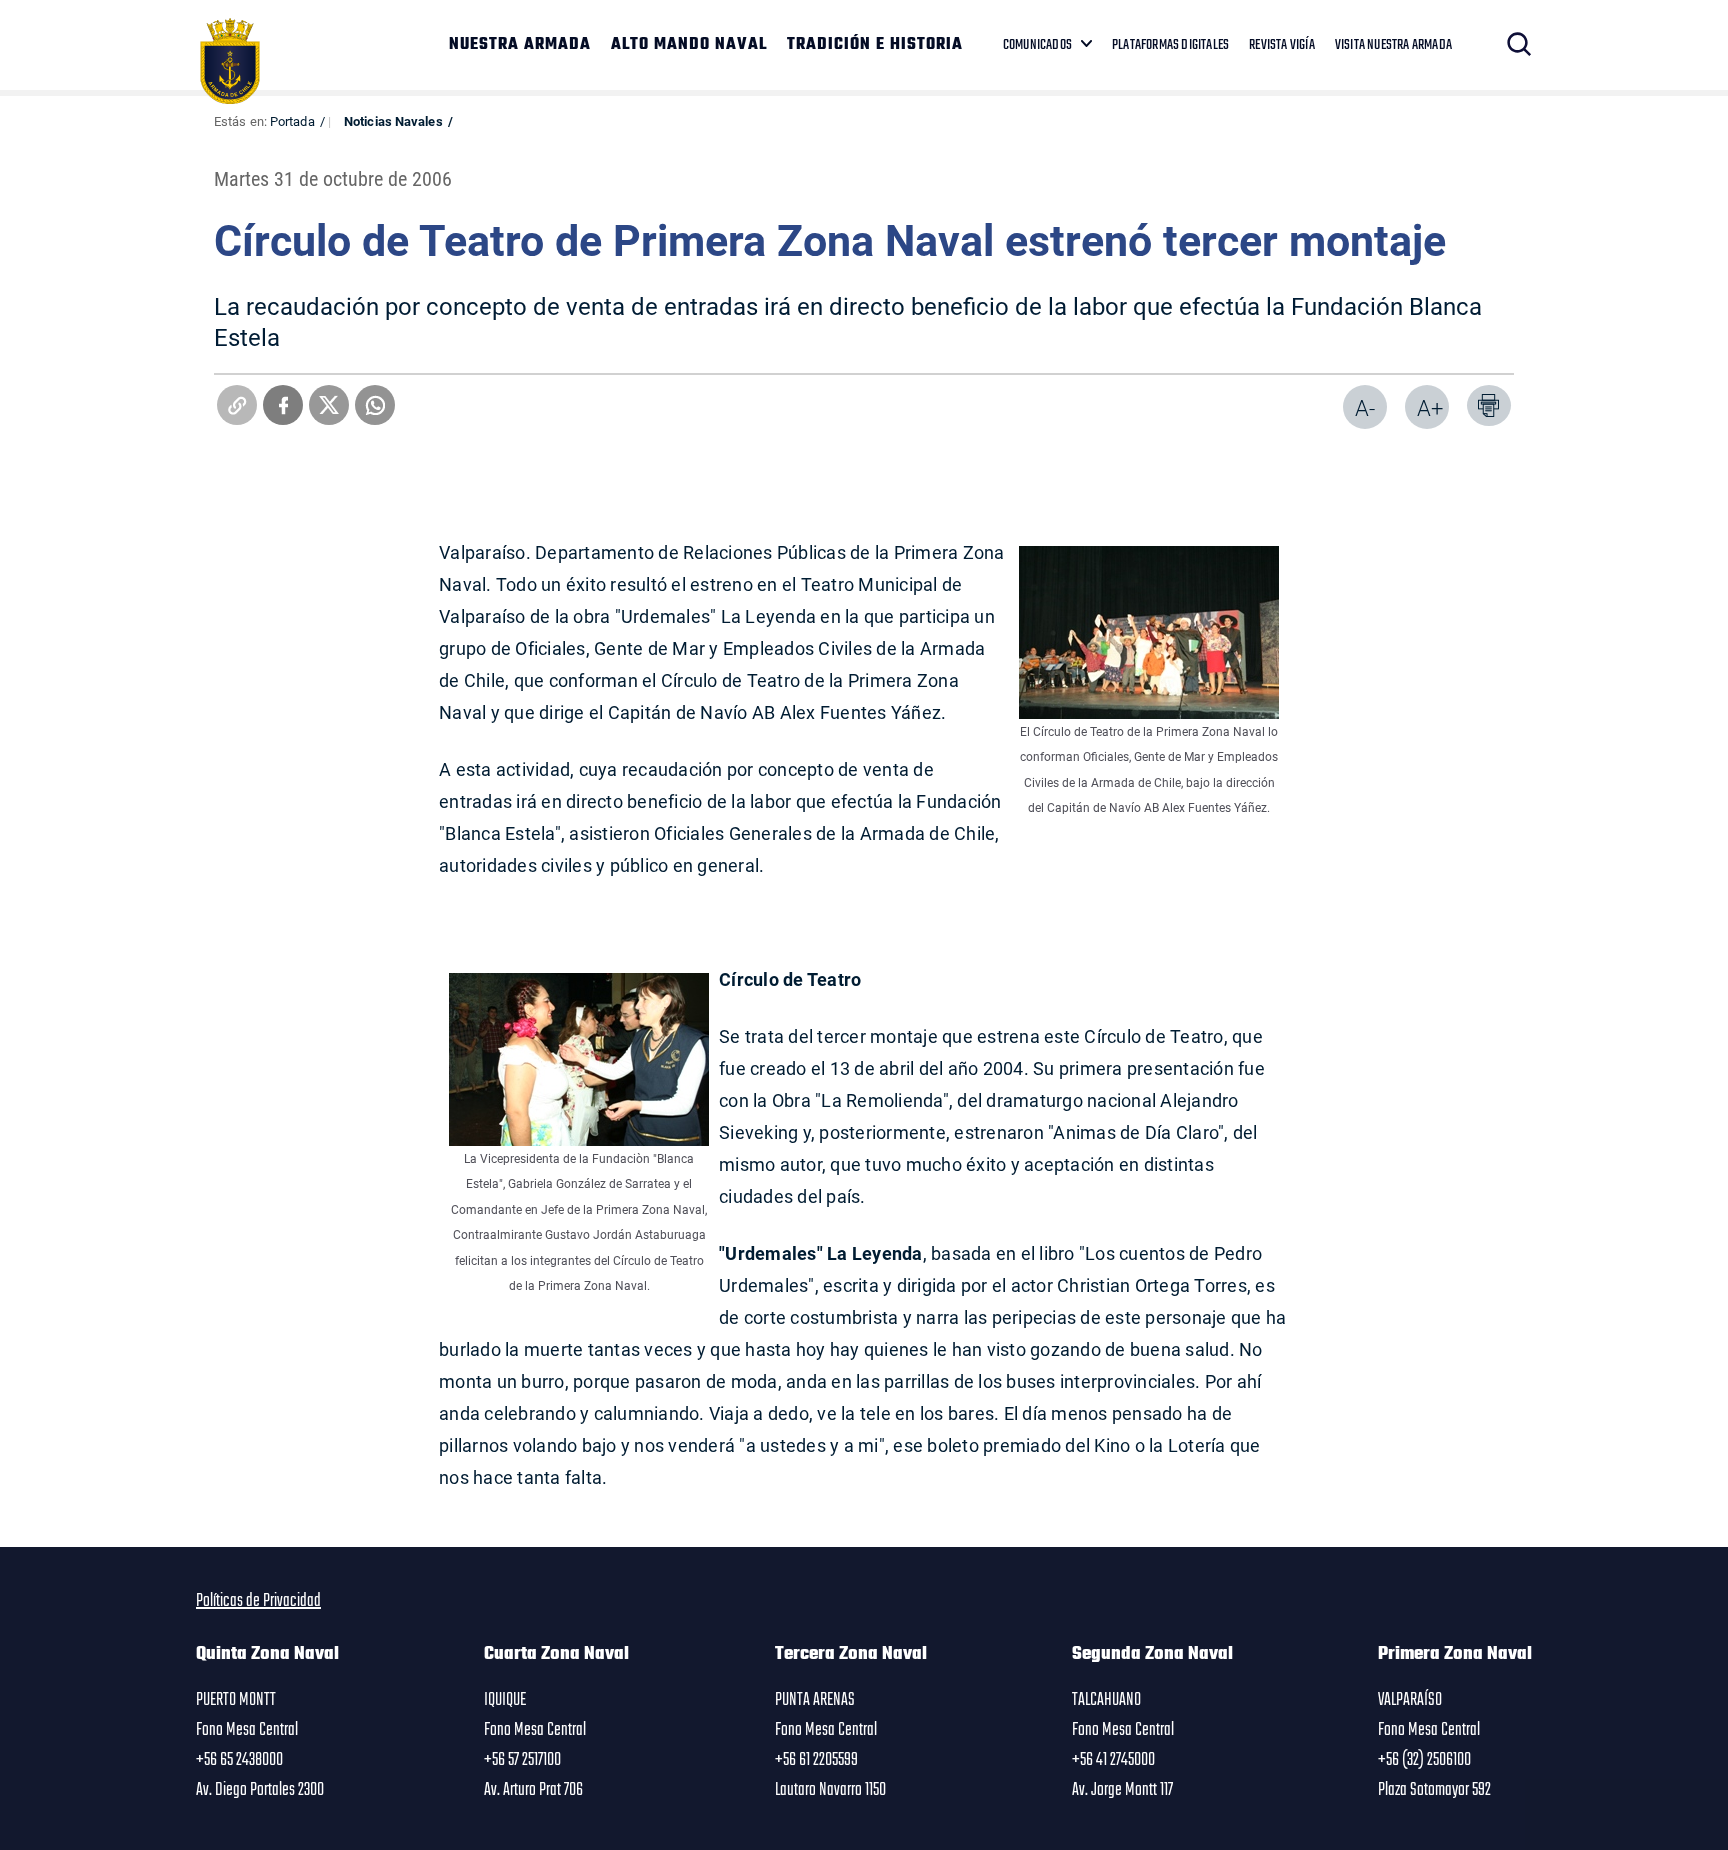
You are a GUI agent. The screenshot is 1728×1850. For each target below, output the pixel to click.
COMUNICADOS (1037, 45)
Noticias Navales (393, 121)
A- (1365, 407)
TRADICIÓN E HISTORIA (875, 45)
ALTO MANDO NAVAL (689, 45)
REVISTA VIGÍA (1282, 45)
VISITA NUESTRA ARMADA (1393, 45)
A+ (1430, 407)
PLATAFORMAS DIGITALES (1170, 45)
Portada (292, 121)
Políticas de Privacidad (258, 1601)
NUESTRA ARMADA (520, 45)
